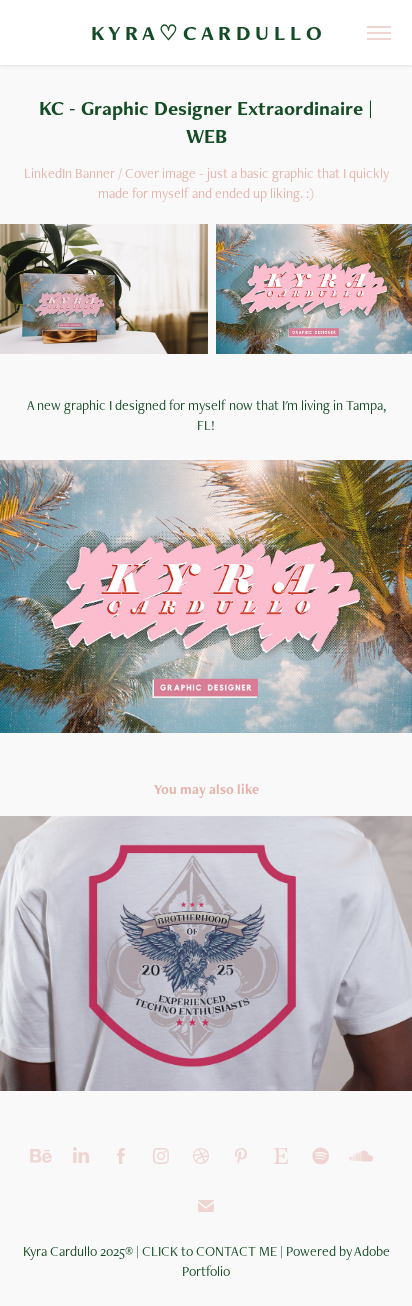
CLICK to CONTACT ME (209, 1251)
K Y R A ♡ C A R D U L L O (206, 32)
